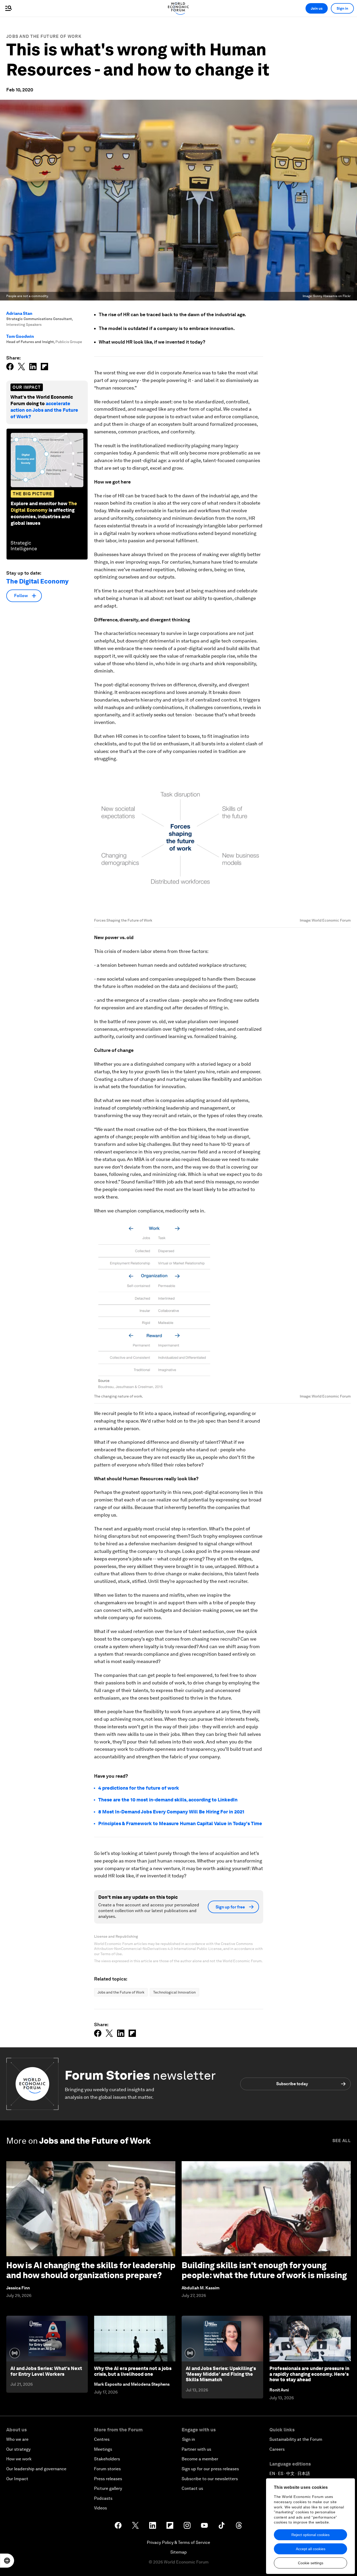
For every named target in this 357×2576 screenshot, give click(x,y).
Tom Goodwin (20, 336)
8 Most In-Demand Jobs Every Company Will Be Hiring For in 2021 (171, 1812)
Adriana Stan (19, 313)
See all (342, 2141)
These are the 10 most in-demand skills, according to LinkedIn (168, 1800)
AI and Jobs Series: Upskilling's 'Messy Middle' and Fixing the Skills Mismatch (221, 2374)
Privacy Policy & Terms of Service (179, 2542)
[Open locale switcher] (7, 2561)
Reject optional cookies (310, 2535)
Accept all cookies (311, 2549)
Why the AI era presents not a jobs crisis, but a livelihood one (133, 2371)
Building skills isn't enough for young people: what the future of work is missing (264, 2270)
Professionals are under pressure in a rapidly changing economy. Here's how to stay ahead (309, 2374)
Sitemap (179, 2552)
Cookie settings (311, 2563)
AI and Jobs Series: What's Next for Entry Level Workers (46, 2371)
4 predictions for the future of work (139, 1788)
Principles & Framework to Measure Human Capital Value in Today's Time (180, 1823)
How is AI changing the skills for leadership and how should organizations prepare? (91, 2270)
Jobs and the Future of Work (44, 36)
